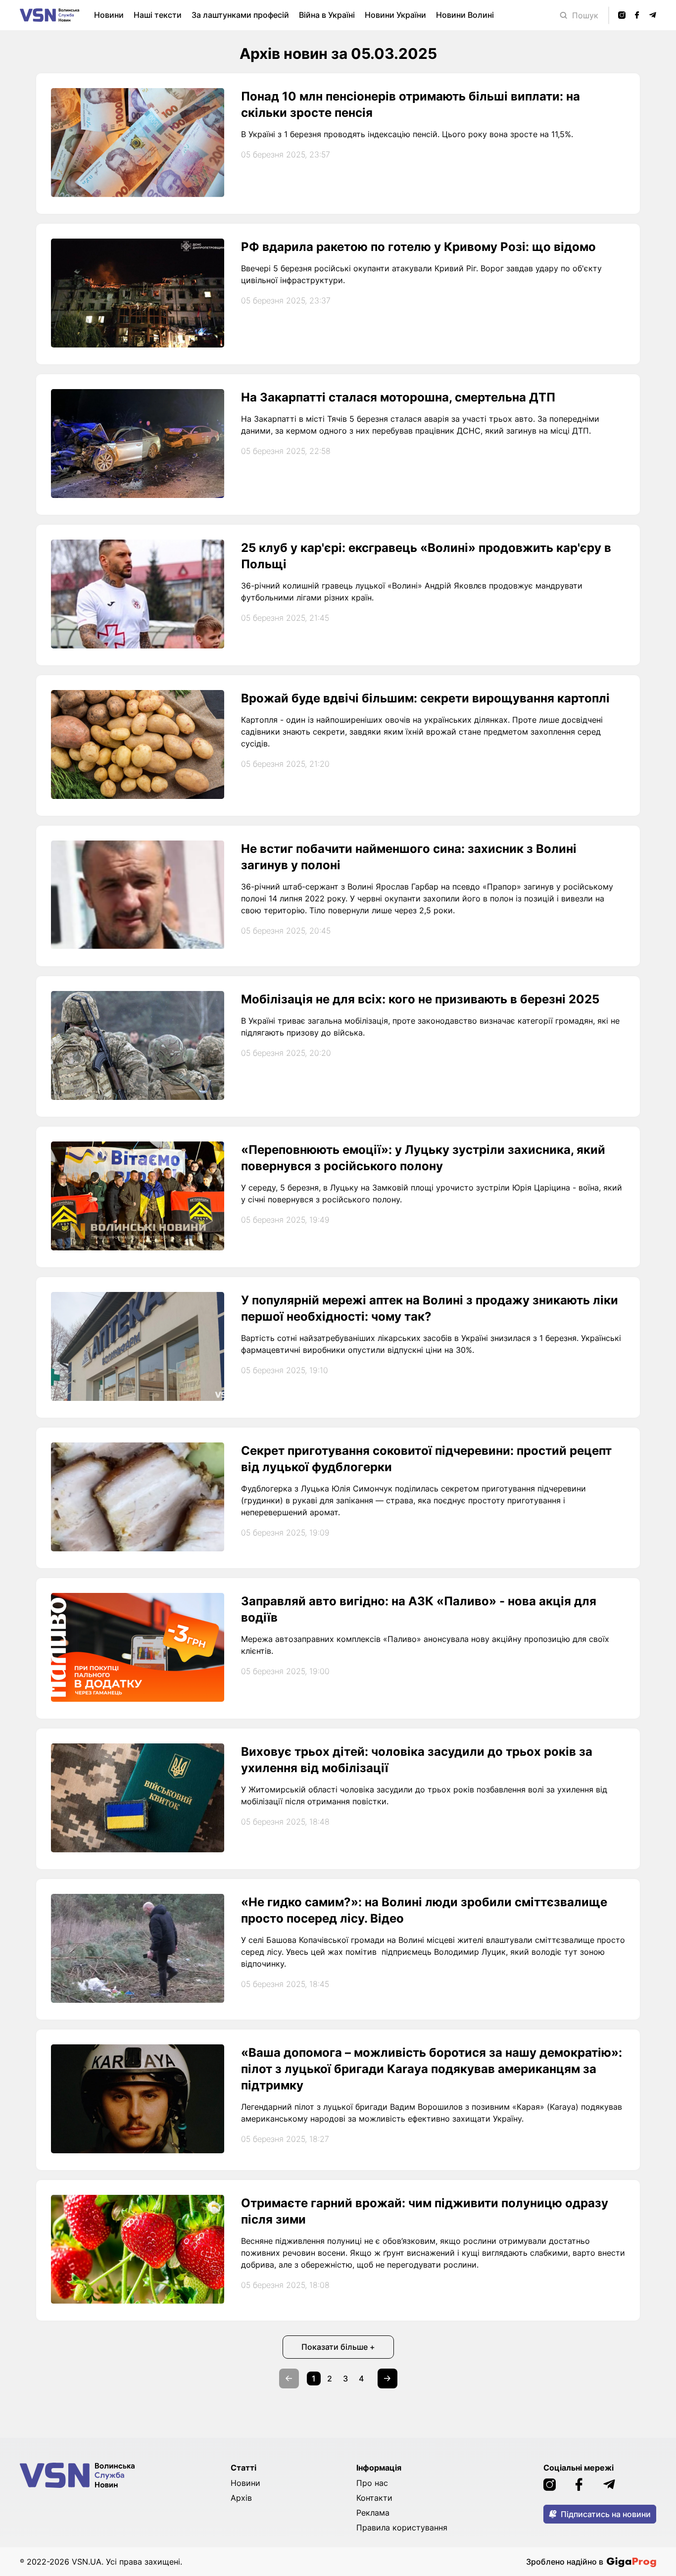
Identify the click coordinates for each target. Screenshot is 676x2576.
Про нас (372, 2483)
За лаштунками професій (240, 15)
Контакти (374, 2498)
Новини (109, 15)
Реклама (373, 2513)
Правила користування (402, 2527)
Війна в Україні (327, 15)
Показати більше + (338, 2347)
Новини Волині (465, 15)
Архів (241, 2498)
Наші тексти (158, 15)
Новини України (395, 15)
